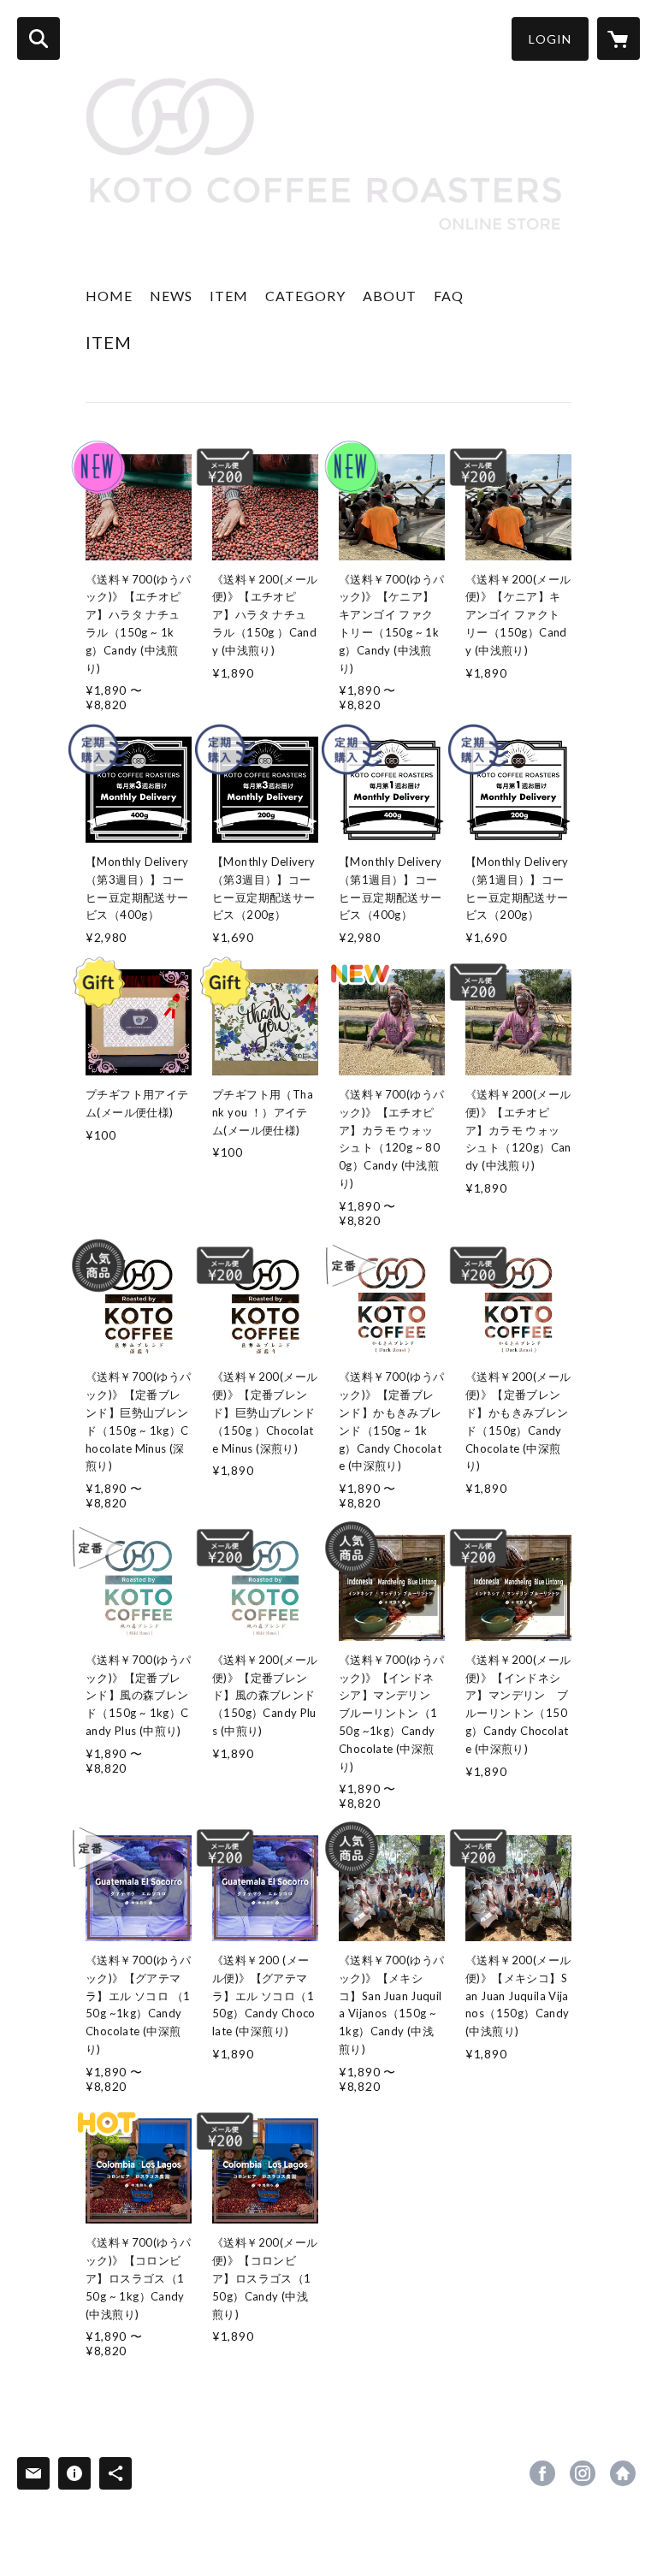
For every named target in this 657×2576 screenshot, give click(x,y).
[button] (550, 39)
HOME (109, 296)
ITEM (229, 296)
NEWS (171, 296)
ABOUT (390, 296)
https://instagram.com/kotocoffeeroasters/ (583, 2473)
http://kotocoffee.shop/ (623, 2473)
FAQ (449, 296)
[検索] (38, 38)
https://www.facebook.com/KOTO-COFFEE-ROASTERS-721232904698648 (542, 2473)
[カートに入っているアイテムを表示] (619, 38)
